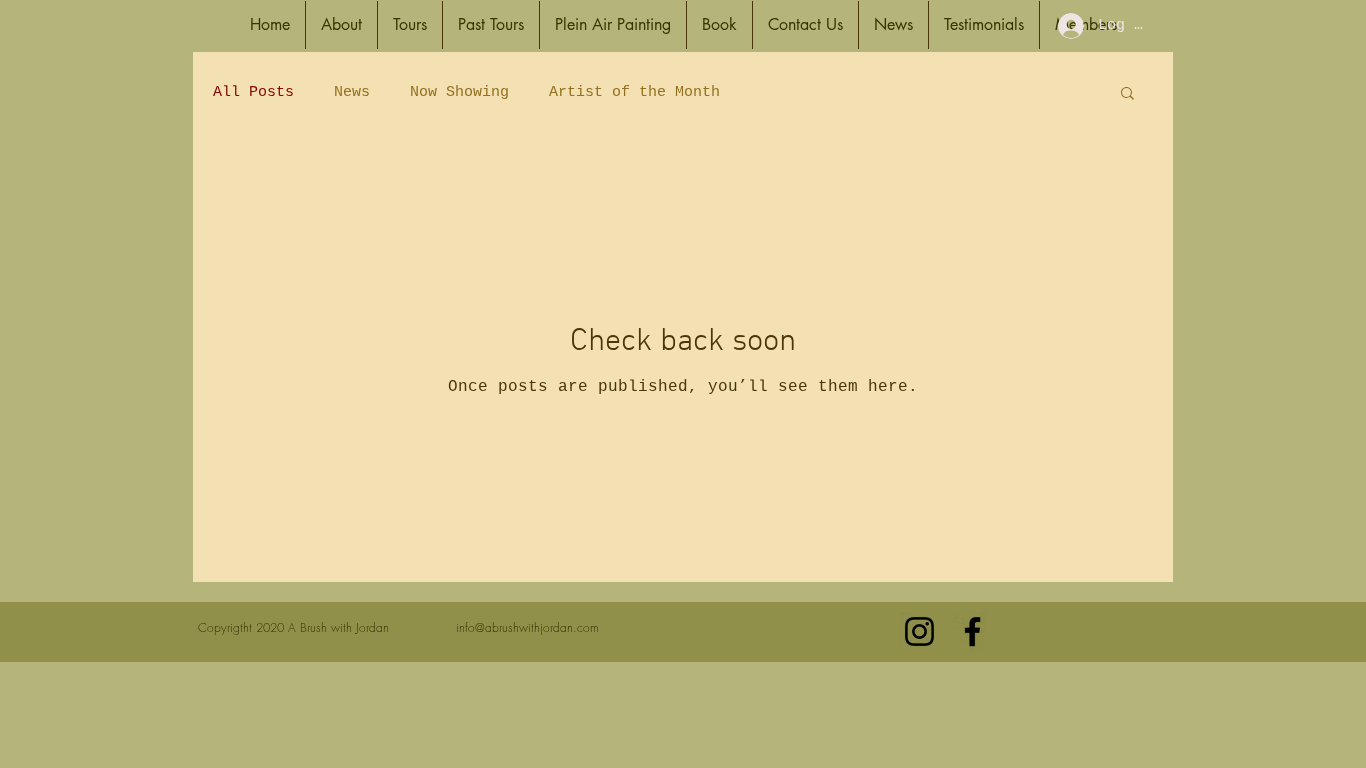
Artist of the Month (634, 92)
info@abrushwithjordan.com (527, 627)
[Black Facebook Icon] (972, 631)
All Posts (253, 92)
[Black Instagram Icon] (919, 631)
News (352, 92)
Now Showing (459, 92)
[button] (341, 25)
